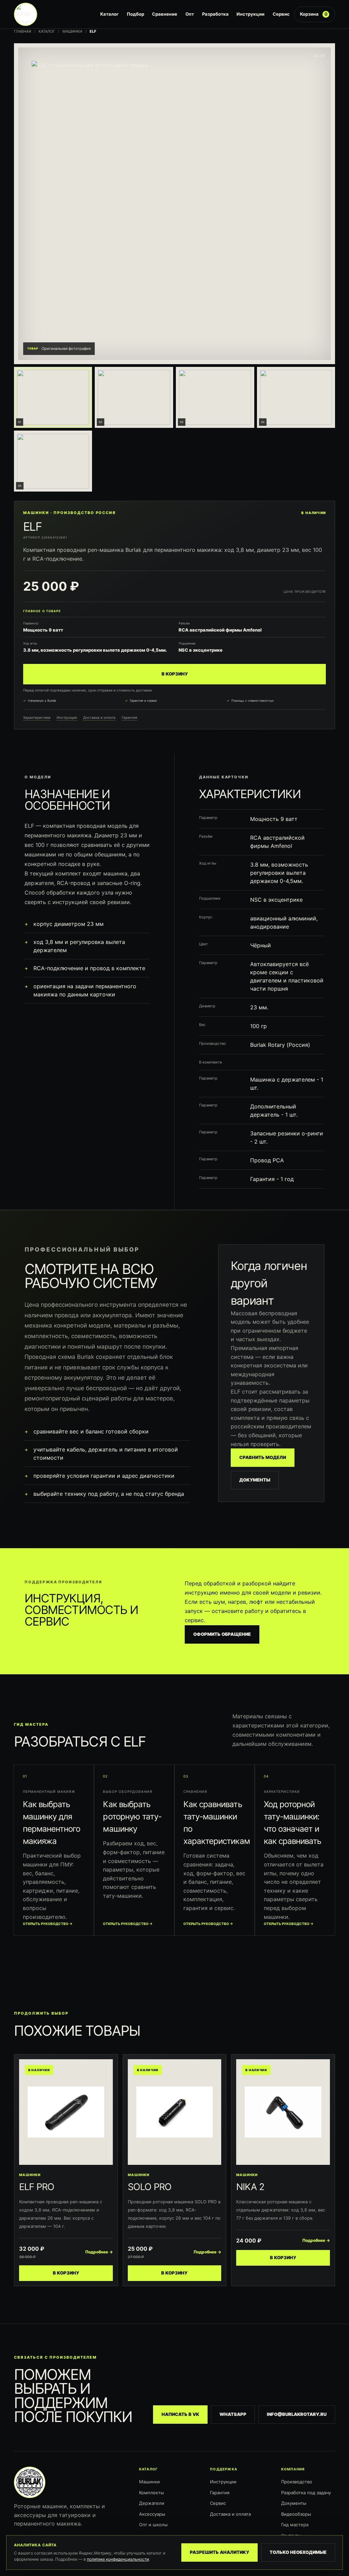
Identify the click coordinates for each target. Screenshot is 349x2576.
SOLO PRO (150, 2187)
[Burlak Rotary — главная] (55, 14)
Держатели (152, 2503)
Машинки (72, 31)
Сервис (281, 14)
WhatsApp (233, 2414)
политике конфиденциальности (118, 2559)
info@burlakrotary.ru (297, 2414)
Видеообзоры (296, 2514)
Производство (297, 2482)
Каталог (109, 14)
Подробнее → (99, 2252)
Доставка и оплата (99, 717)
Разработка (215, 14)
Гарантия (130, 717)
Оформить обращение (222, 1634)
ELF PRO (37, 2187)
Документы (255, 1480)
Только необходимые (298, 2552)
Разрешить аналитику (219, 2552)
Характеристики (37, 717)
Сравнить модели (263, 1457)
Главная (22, 31)
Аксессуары (152, 2514)
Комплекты (151, 2493)
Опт (190, 14)
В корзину (175, 674)
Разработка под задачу (306, 2493)
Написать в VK (180, 2414)
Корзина (314, 14)
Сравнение (165, 14)
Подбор (135, 14)
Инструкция (67, 717)
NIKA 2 (250, 2187)
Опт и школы (153, 2525)
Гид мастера (295, 2525)
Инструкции (251, 14)
